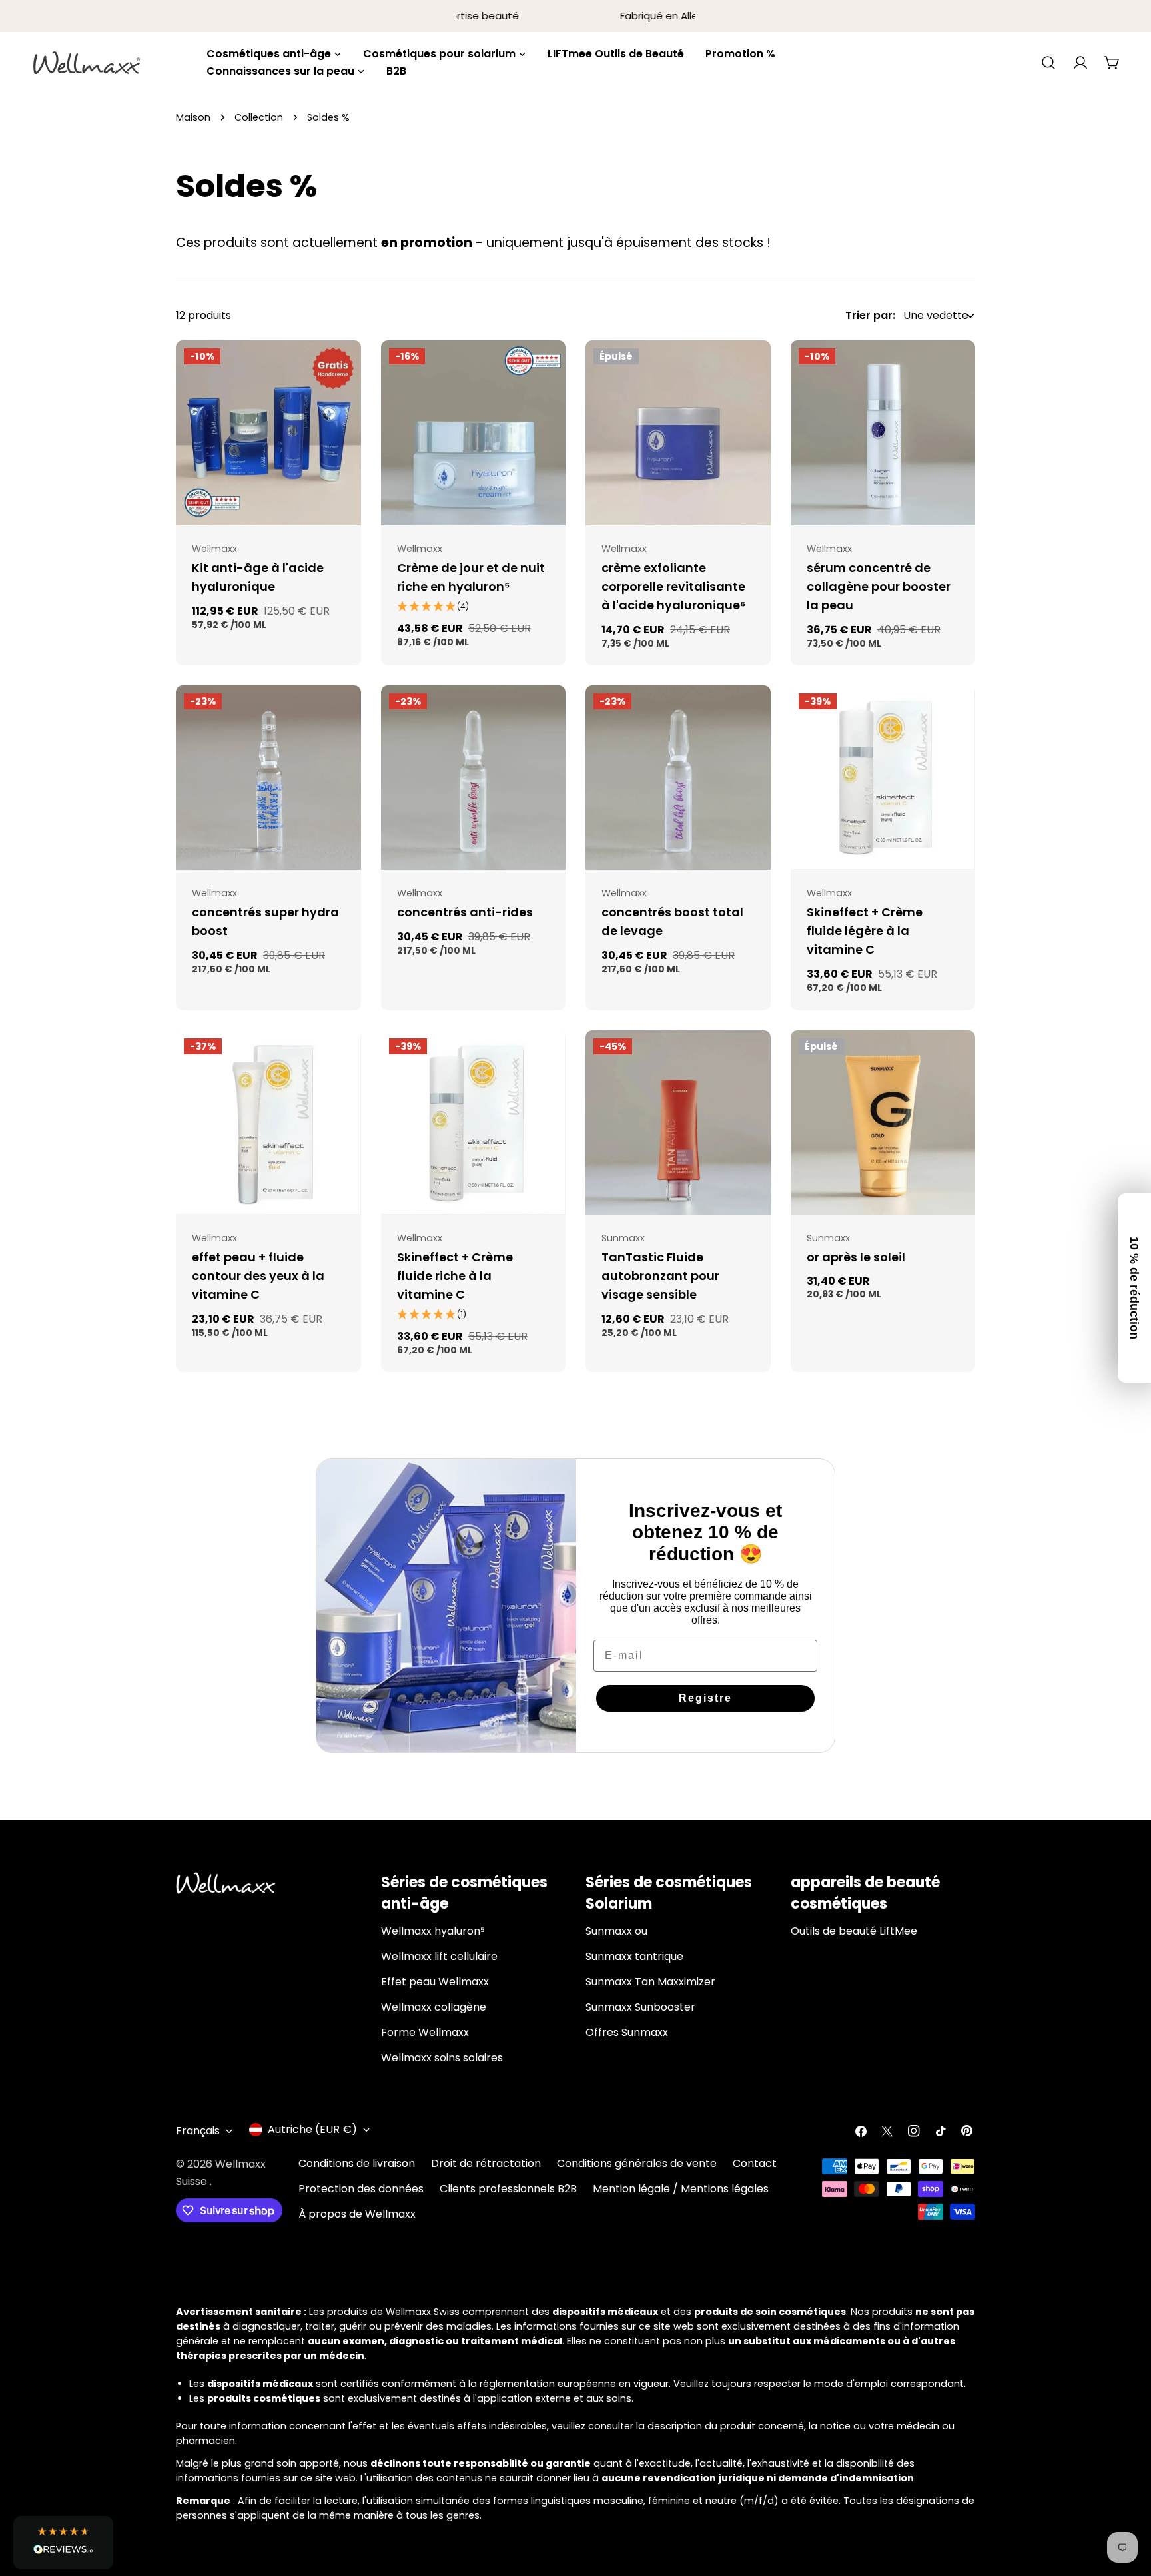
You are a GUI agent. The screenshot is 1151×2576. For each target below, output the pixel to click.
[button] (63, 2543)
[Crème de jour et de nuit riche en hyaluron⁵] (474, 433)
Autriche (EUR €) (312, 2129)
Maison (193, 117)
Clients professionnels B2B (508, 2189)
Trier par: (870, 315)
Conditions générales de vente (637, 2163)
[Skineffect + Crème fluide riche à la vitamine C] (474, 1123)
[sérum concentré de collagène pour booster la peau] (883, 433)
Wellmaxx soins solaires (442, 2058)
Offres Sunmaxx (627, 2032)
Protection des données (361, 2189)
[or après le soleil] (883, 1123)
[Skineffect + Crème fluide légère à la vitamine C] (883, 778)
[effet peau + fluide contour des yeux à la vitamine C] (268, 1123)
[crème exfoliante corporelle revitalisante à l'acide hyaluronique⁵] (678, 433)
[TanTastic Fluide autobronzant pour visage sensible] (678, 1123)
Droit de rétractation (486, 2163)
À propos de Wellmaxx (357, 2214)
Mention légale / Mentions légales (681, 2189)
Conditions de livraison (357, 2163)
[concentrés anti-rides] (474, 778)
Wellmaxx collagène (434, 2007)
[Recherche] (1048, 63)
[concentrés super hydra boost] (268, 778)
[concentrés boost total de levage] (678, 778)
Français (198, 2131)
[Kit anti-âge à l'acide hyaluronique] (268, 433)
